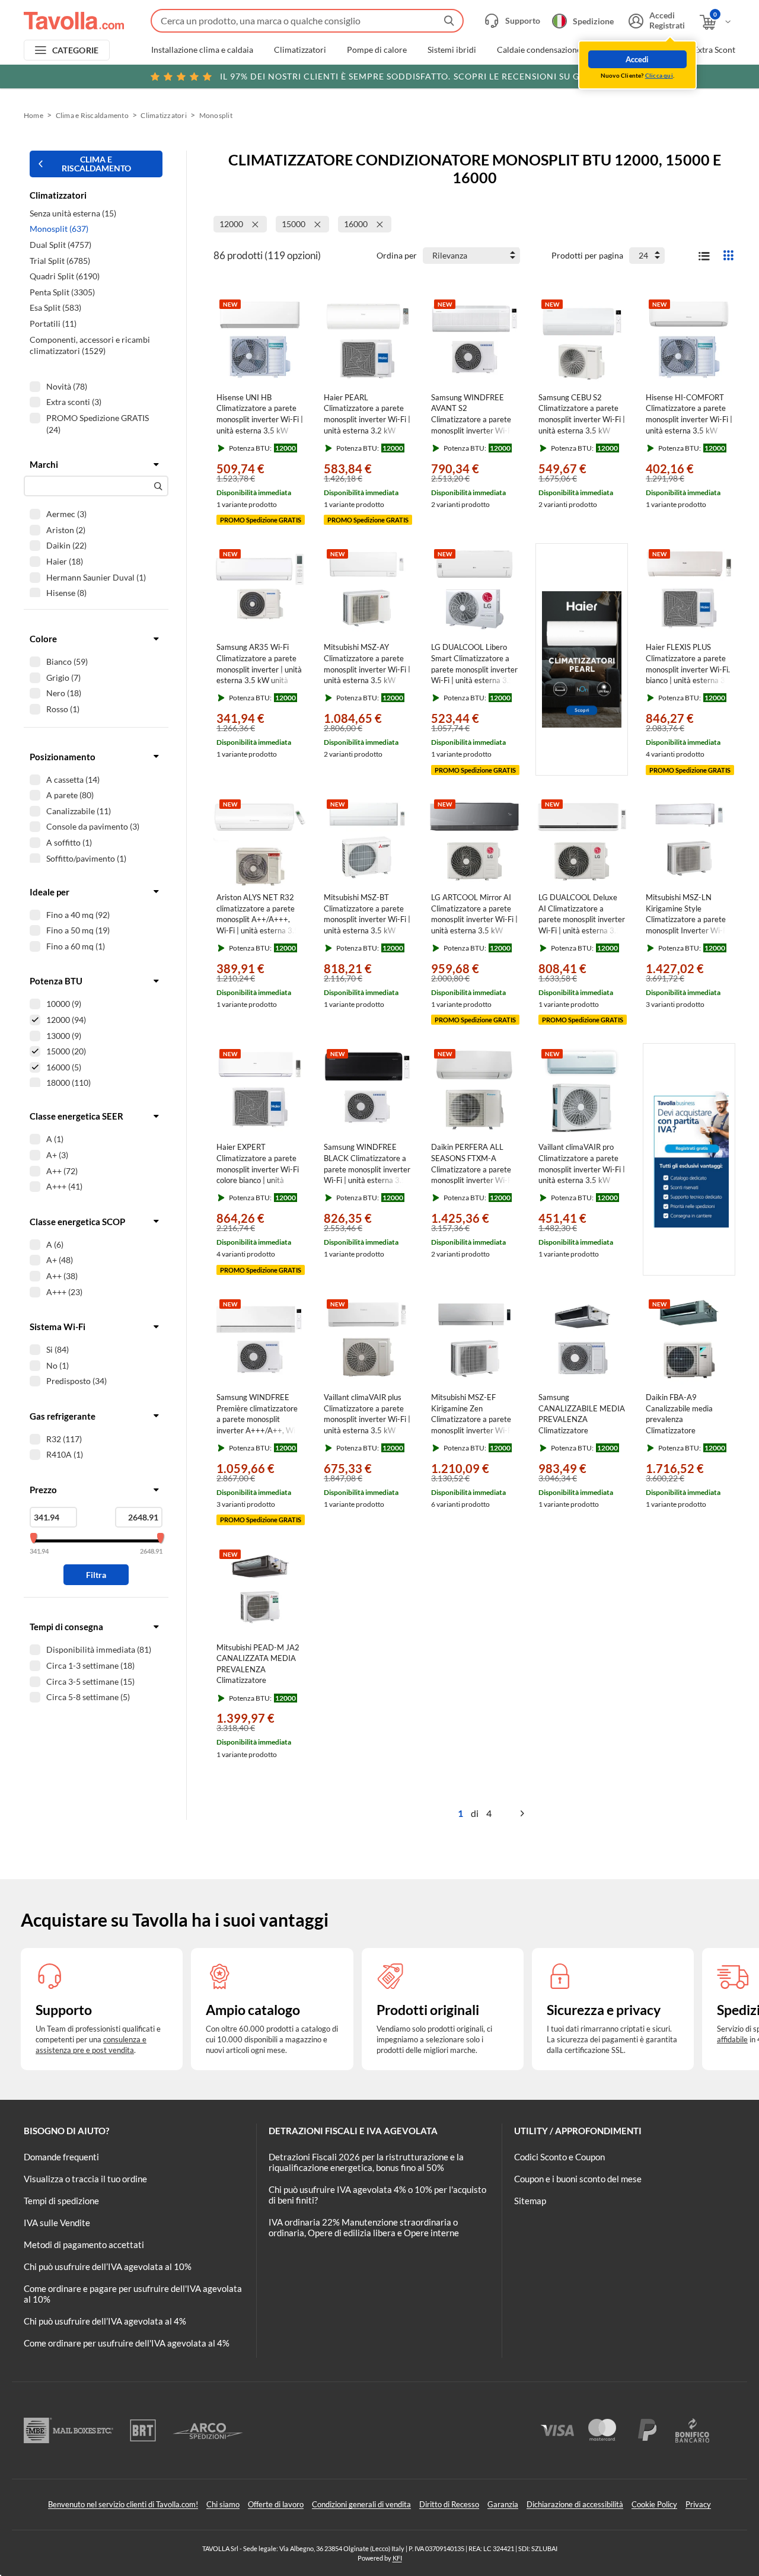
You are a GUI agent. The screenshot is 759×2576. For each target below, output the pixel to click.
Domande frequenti (61, 2157)
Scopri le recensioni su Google (415, 76)
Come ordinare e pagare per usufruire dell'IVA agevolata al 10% (133, 2294)
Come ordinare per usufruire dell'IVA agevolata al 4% (127, 2343)
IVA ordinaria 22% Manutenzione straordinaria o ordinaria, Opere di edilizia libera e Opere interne (364, 2227)
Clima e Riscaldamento (92, 115)
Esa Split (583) (55, 307)
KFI (397, 2558)
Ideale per (50, 892)
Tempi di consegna (66, 1627)
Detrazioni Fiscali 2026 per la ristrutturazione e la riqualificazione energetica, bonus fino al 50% (366, 2162)
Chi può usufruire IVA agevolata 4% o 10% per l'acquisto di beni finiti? (377, 2195)
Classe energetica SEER (76, 1116)
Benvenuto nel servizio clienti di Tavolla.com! (123, 2504)
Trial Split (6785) (60, 261)
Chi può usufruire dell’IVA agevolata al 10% (108, 2266)
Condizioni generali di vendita (361, 2504)
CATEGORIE (76, 50)
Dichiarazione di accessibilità (575, 2504)
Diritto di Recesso (449, 2504)
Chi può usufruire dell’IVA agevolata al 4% (105, 2321)
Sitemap (530, 2201)
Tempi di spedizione (61, 2201)
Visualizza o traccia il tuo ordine (85, 2179)
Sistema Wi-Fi (58, 1327)
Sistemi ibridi (452, 50)
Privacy (698, 2504)
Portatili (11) (53, 323)
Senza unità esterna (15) (73, 213)
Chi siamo (223, 2504)
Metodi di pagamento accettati (84, 2245)
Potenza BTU (56, 981)
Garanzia (503, 2504)
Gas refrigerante (63, 1416)
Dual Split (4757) (60, 245)
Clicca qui (659, 75)
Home (34, 115)
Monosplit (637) (59, 229)
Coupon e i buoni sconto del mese (578, 2179)
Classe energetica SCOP (77, 1222)
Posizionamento (63, 757)
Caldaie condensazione (539, 50)
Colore (43, 639)
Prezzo (43, 1490)
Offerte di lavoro (276, 2504)
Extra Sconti (715, 50)
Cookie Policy (654, 2504)
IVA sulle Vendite (57, 2223)
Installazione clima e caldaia (202, 50)
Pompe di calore (377, 50)
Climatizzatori (300, 50)
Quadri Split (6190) (65, 276)
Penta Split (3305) (62, 292)
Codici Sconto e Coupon (559, 2157)
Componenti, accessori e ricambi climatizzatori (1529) (90, 345)
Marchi (44, 464)
